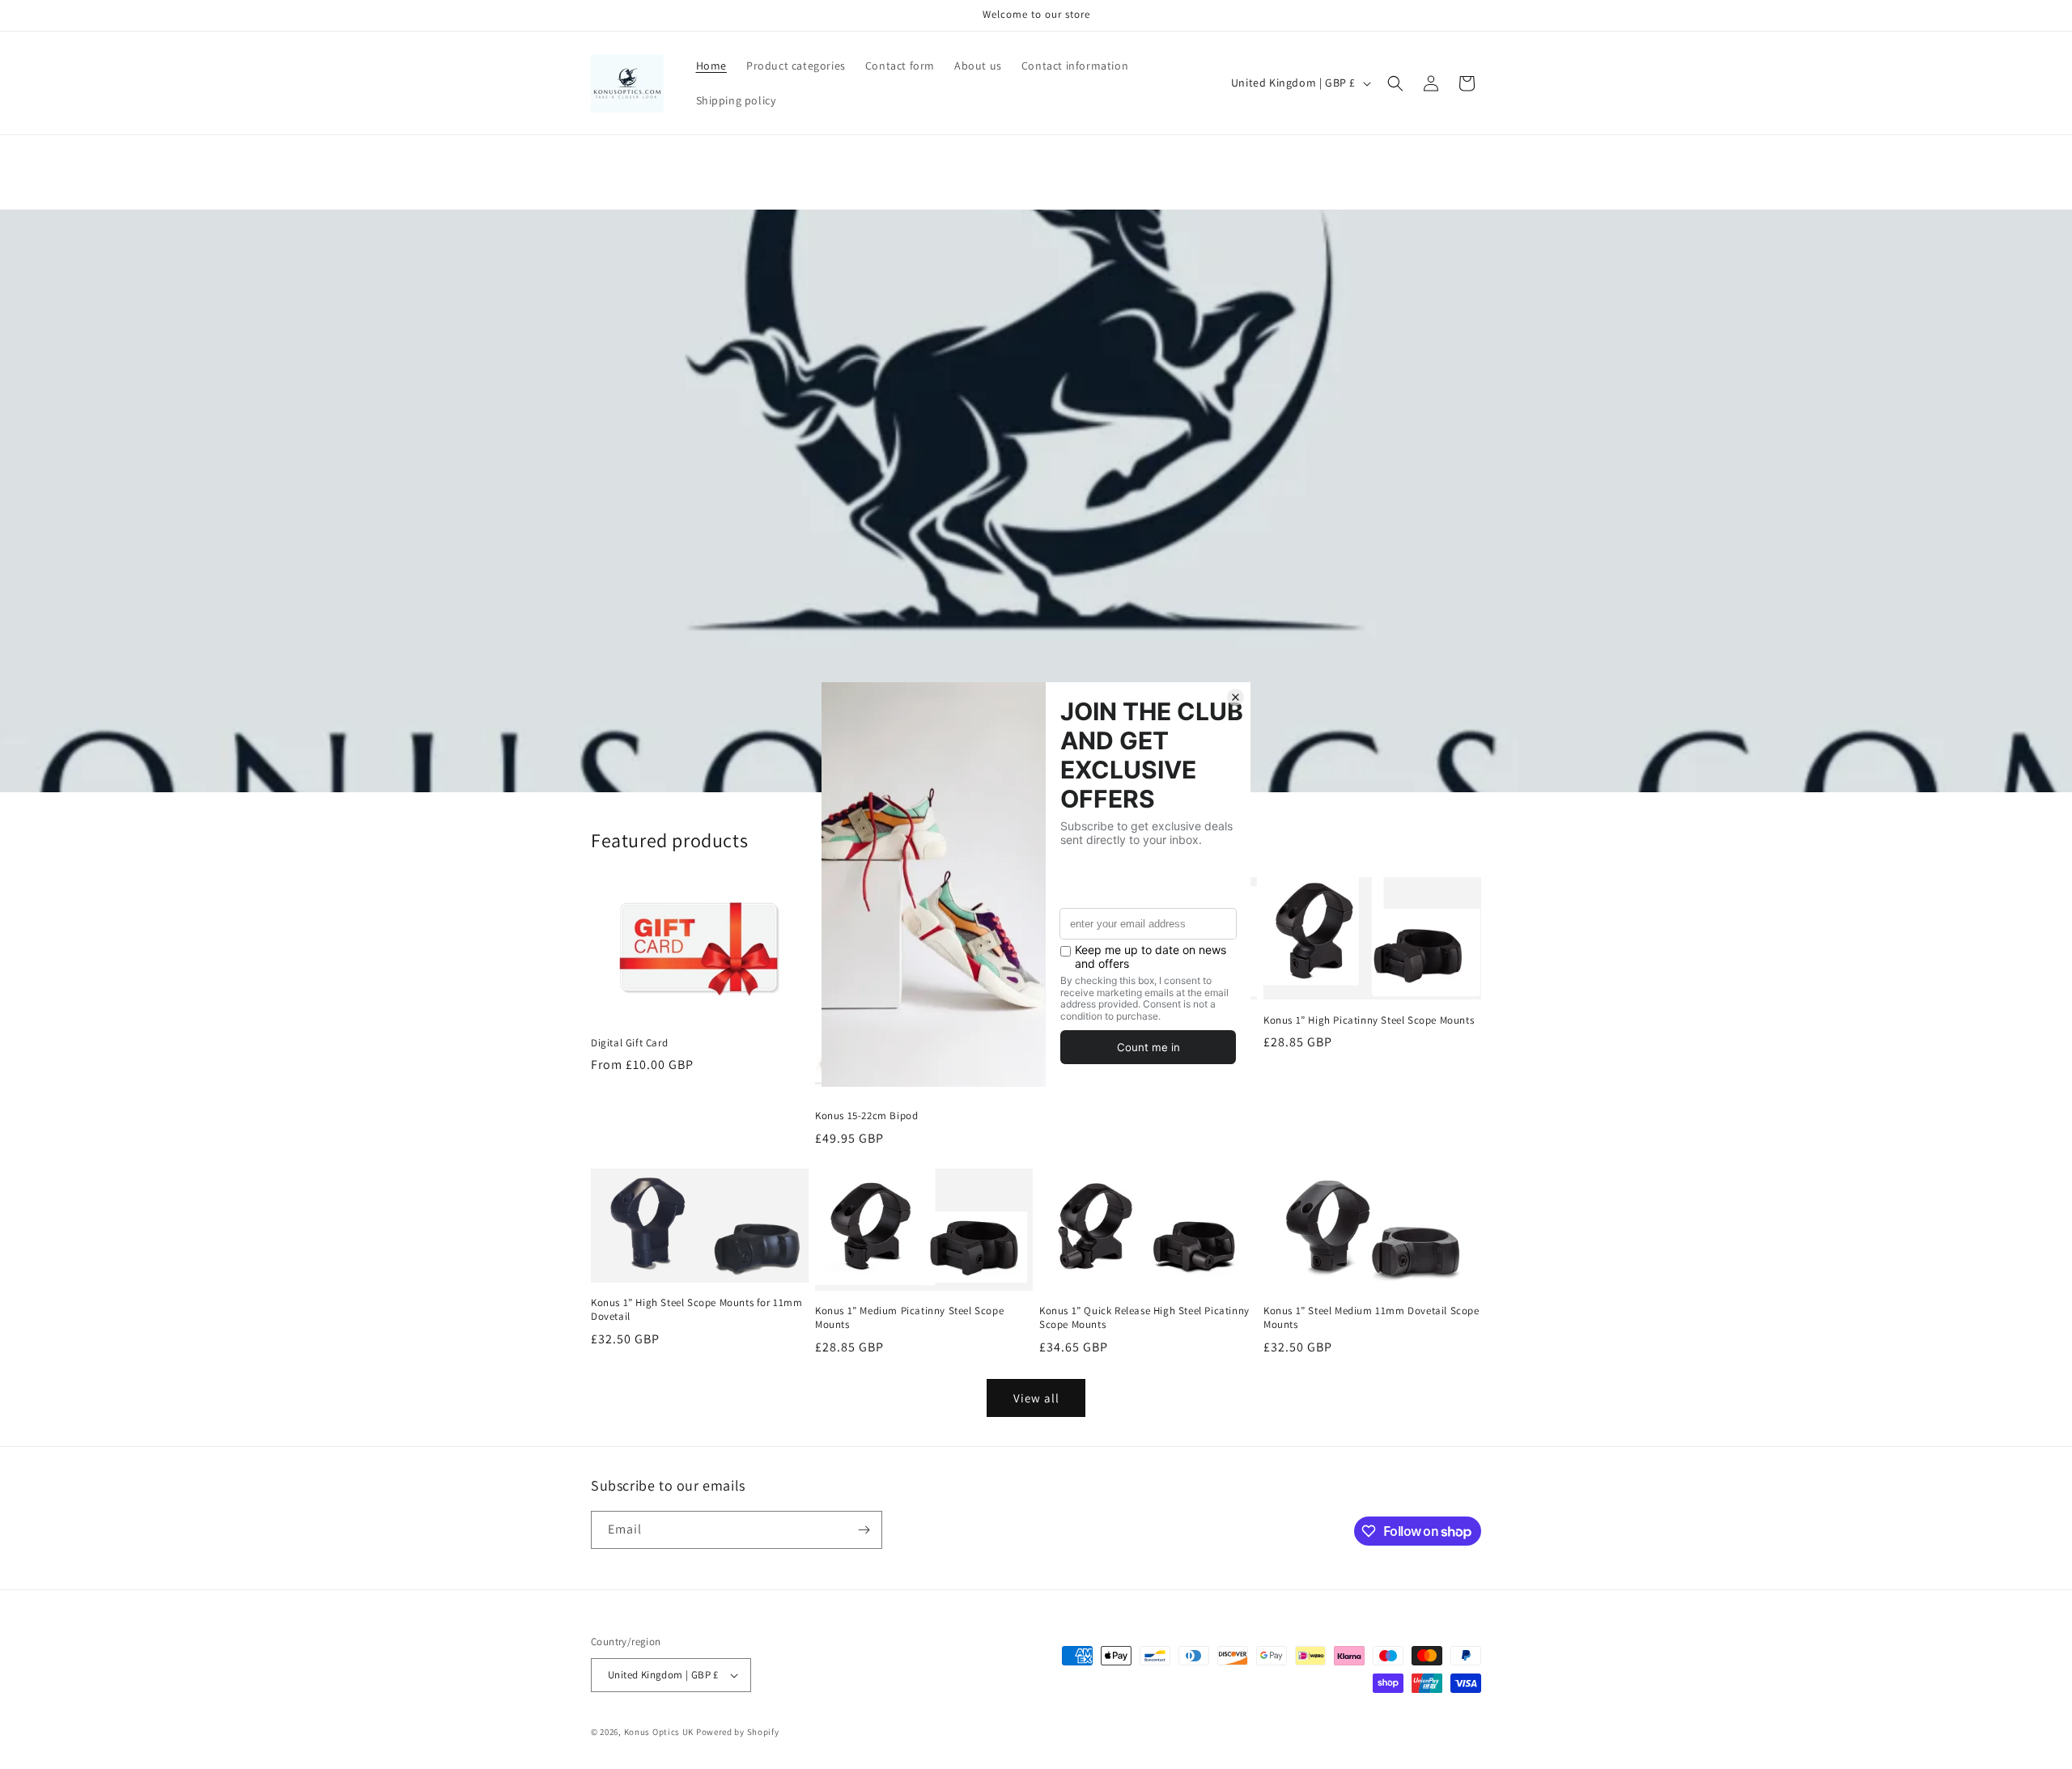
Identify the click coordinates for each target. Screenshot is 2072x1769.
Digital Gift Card (629, 1043)
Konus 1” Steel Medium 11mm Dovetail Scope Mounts (1371, 1318)
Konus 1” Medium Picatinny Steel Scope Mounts (909, 1318)
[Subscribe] (864, 1530)
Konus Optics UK (659, 1732)
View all (1036, 1398)
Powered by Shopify (738, 1732)
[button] (1395, 83)
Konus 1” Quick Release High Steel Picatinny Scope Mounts (1144, 1318)
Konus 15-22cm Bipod (866, 1116)
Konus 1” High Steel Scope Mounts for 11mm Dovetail (697, 1310)
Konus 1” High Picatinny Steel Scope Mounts (1369, 1020)
